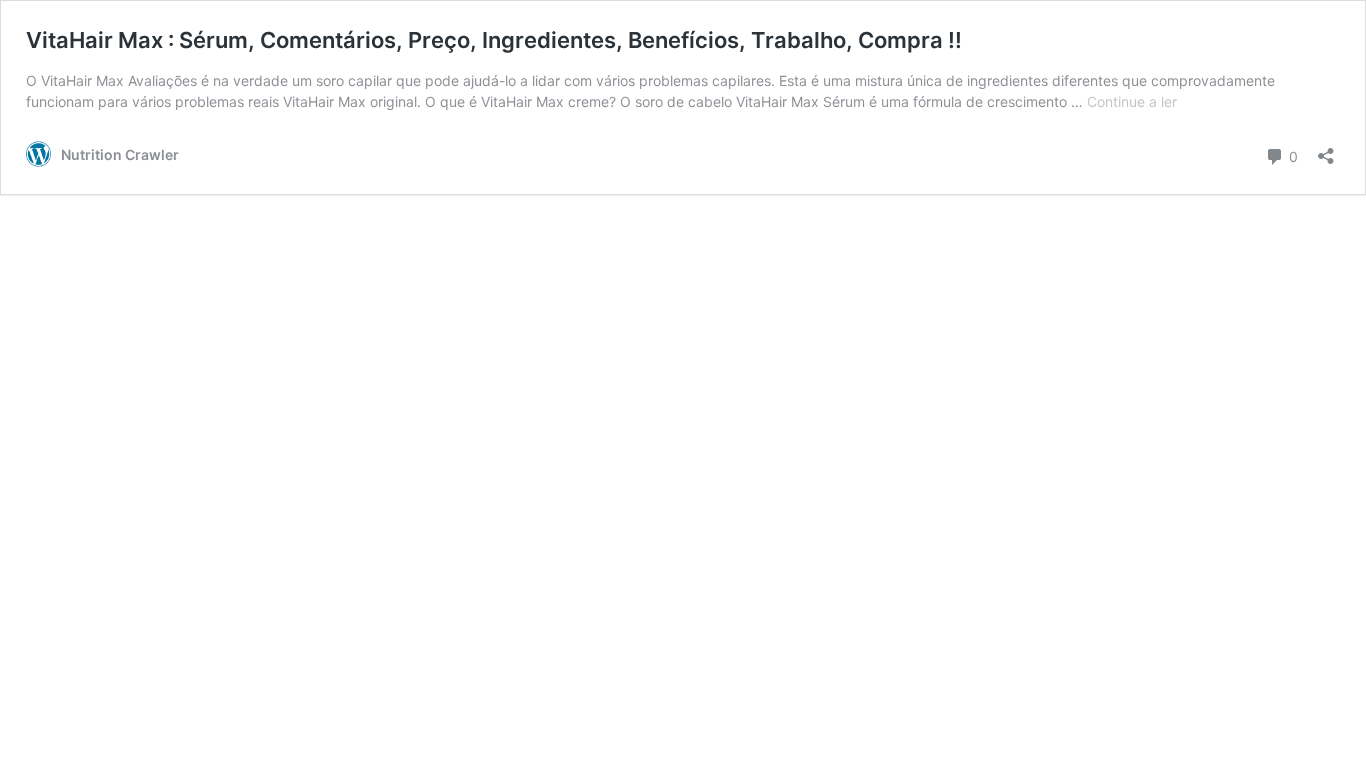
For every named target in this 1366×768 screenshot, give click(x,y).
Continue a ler (1132, 101)
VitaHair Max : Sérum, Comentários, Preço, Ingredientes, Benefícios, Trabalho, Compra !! (494, 40)
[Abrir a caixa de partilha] (1326, 149)
